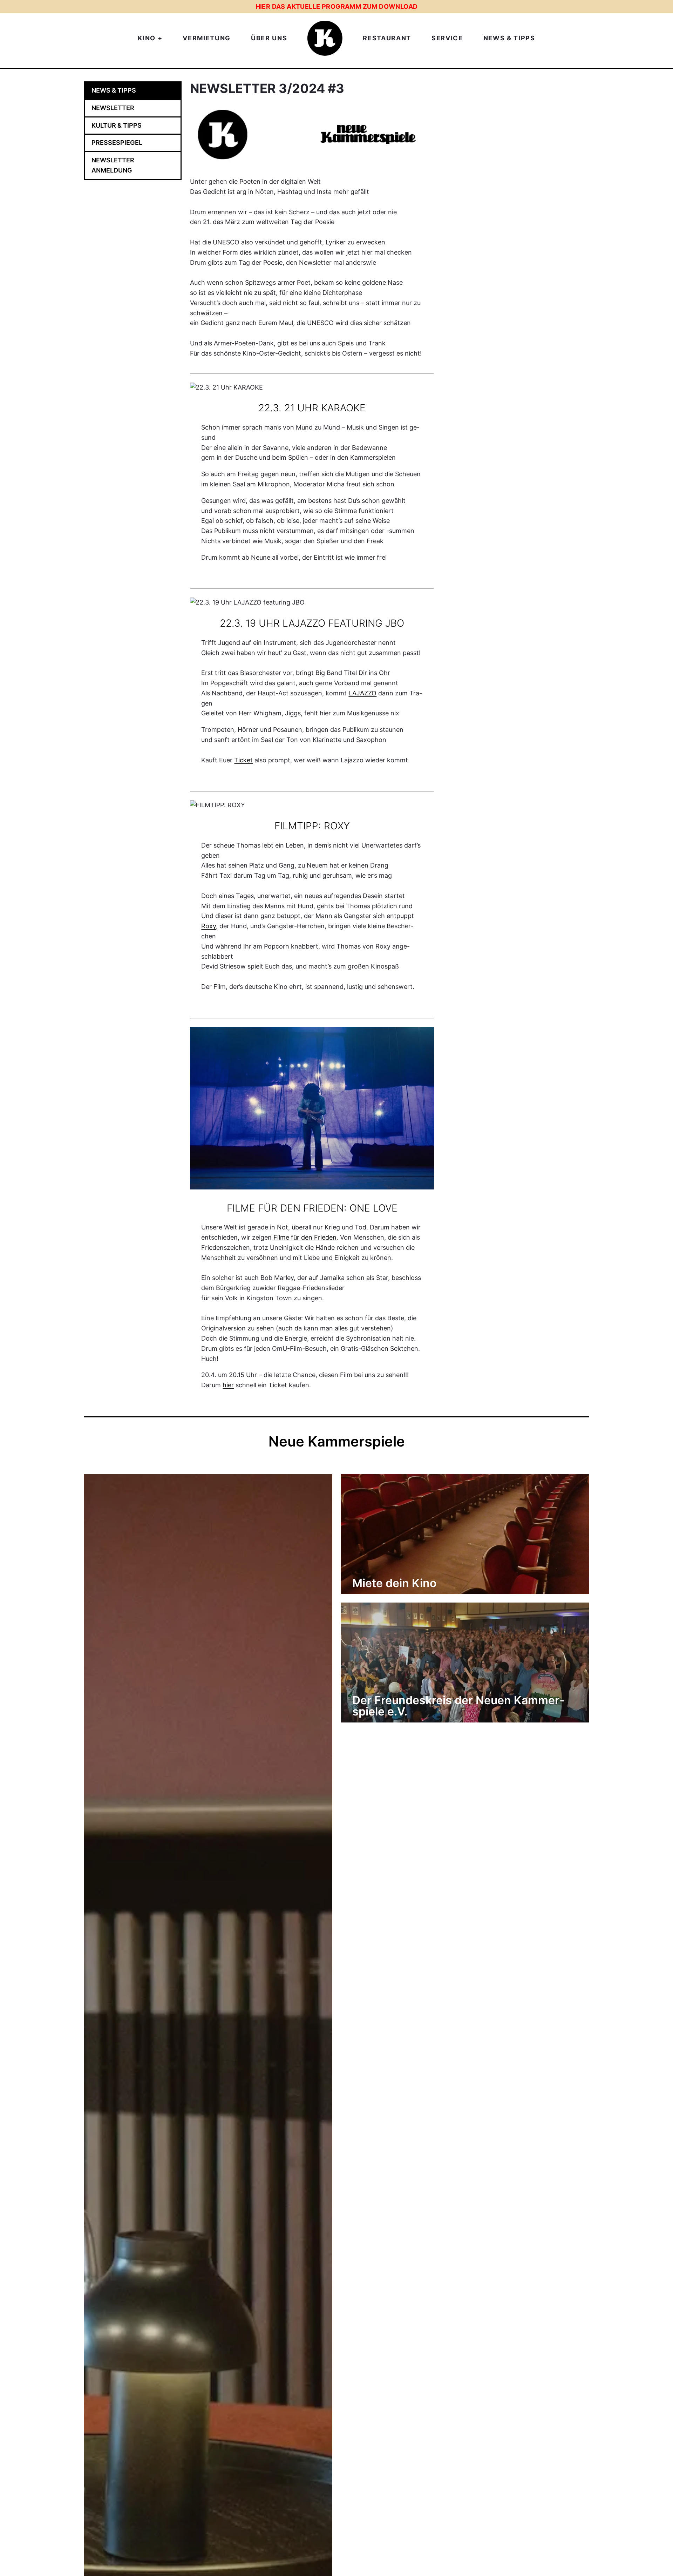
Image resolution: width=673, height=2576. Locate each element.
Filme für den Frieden (304, 1237)
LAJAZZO (362, 693)
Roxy (209, 926)
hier (228, 1385)
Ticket (243, 760)
